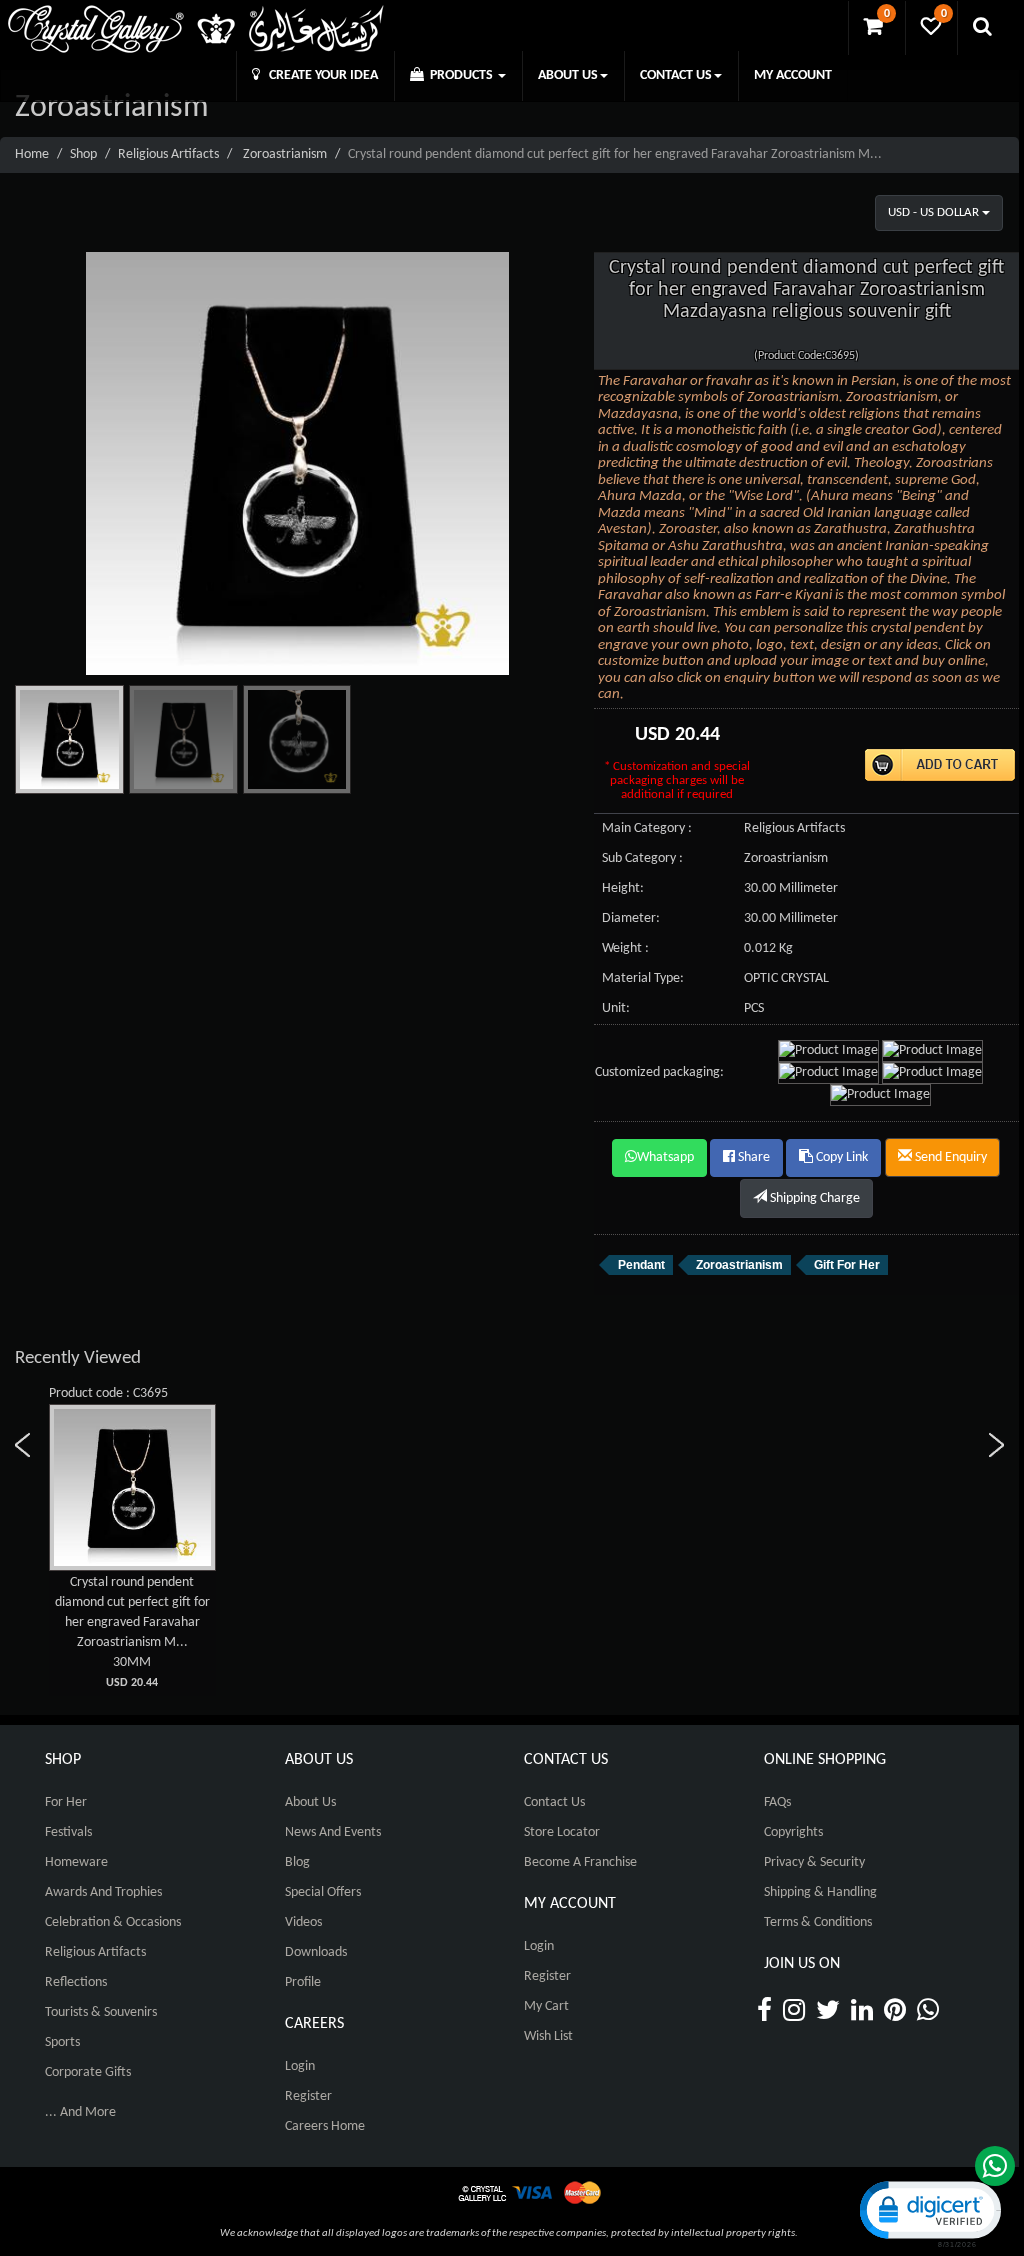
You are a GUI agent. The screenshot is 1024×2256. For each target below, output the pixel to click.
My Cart (546, 2006)
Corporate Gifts (88, 2072)
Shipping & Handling (820, 1892)
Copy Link (840, 1157)
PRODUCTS (460, 75)
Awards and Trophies (103, 1892)
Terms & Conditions (818, 1922)
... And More (80, 2112)
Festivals (68, 1832)
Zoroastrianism (285, 154)
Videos (303, 1922)
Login (300, 2066)
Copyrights (793, 1832)
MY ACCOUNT (793, 75)
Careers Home (325, 2126)
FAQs (777, 1802)
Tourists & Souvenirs (101, 2012)
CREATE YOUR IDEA (319, 75)
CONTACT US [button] (676, 75)
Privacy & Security (814, 1862)
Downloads (316, 1952)
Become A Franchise (580, 1862)
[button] (929, 2212)
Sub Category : (642, 858)
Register (308, 2096)
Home (32, 154)
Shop (83, 154)
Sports (62, 2042)
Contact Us (554, 1802)
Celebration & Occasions (113, 1922)
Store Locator (562, 1832)
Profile (303, 1982)
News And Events (333, 1832)
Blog (297, 1862)
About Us (310, 1802)
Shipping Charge (813, 1198)
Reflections (76, 1982)
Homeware (76, 1862)
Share (752, 1157)
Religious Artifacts (168, 154)
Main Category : (647, 828)
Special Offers (323, 1892)
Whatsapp (665, 1157)
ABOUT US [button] (568, 75)
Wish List (548, 2036)
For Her (66, 1802)
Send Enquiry (949, 1157)
